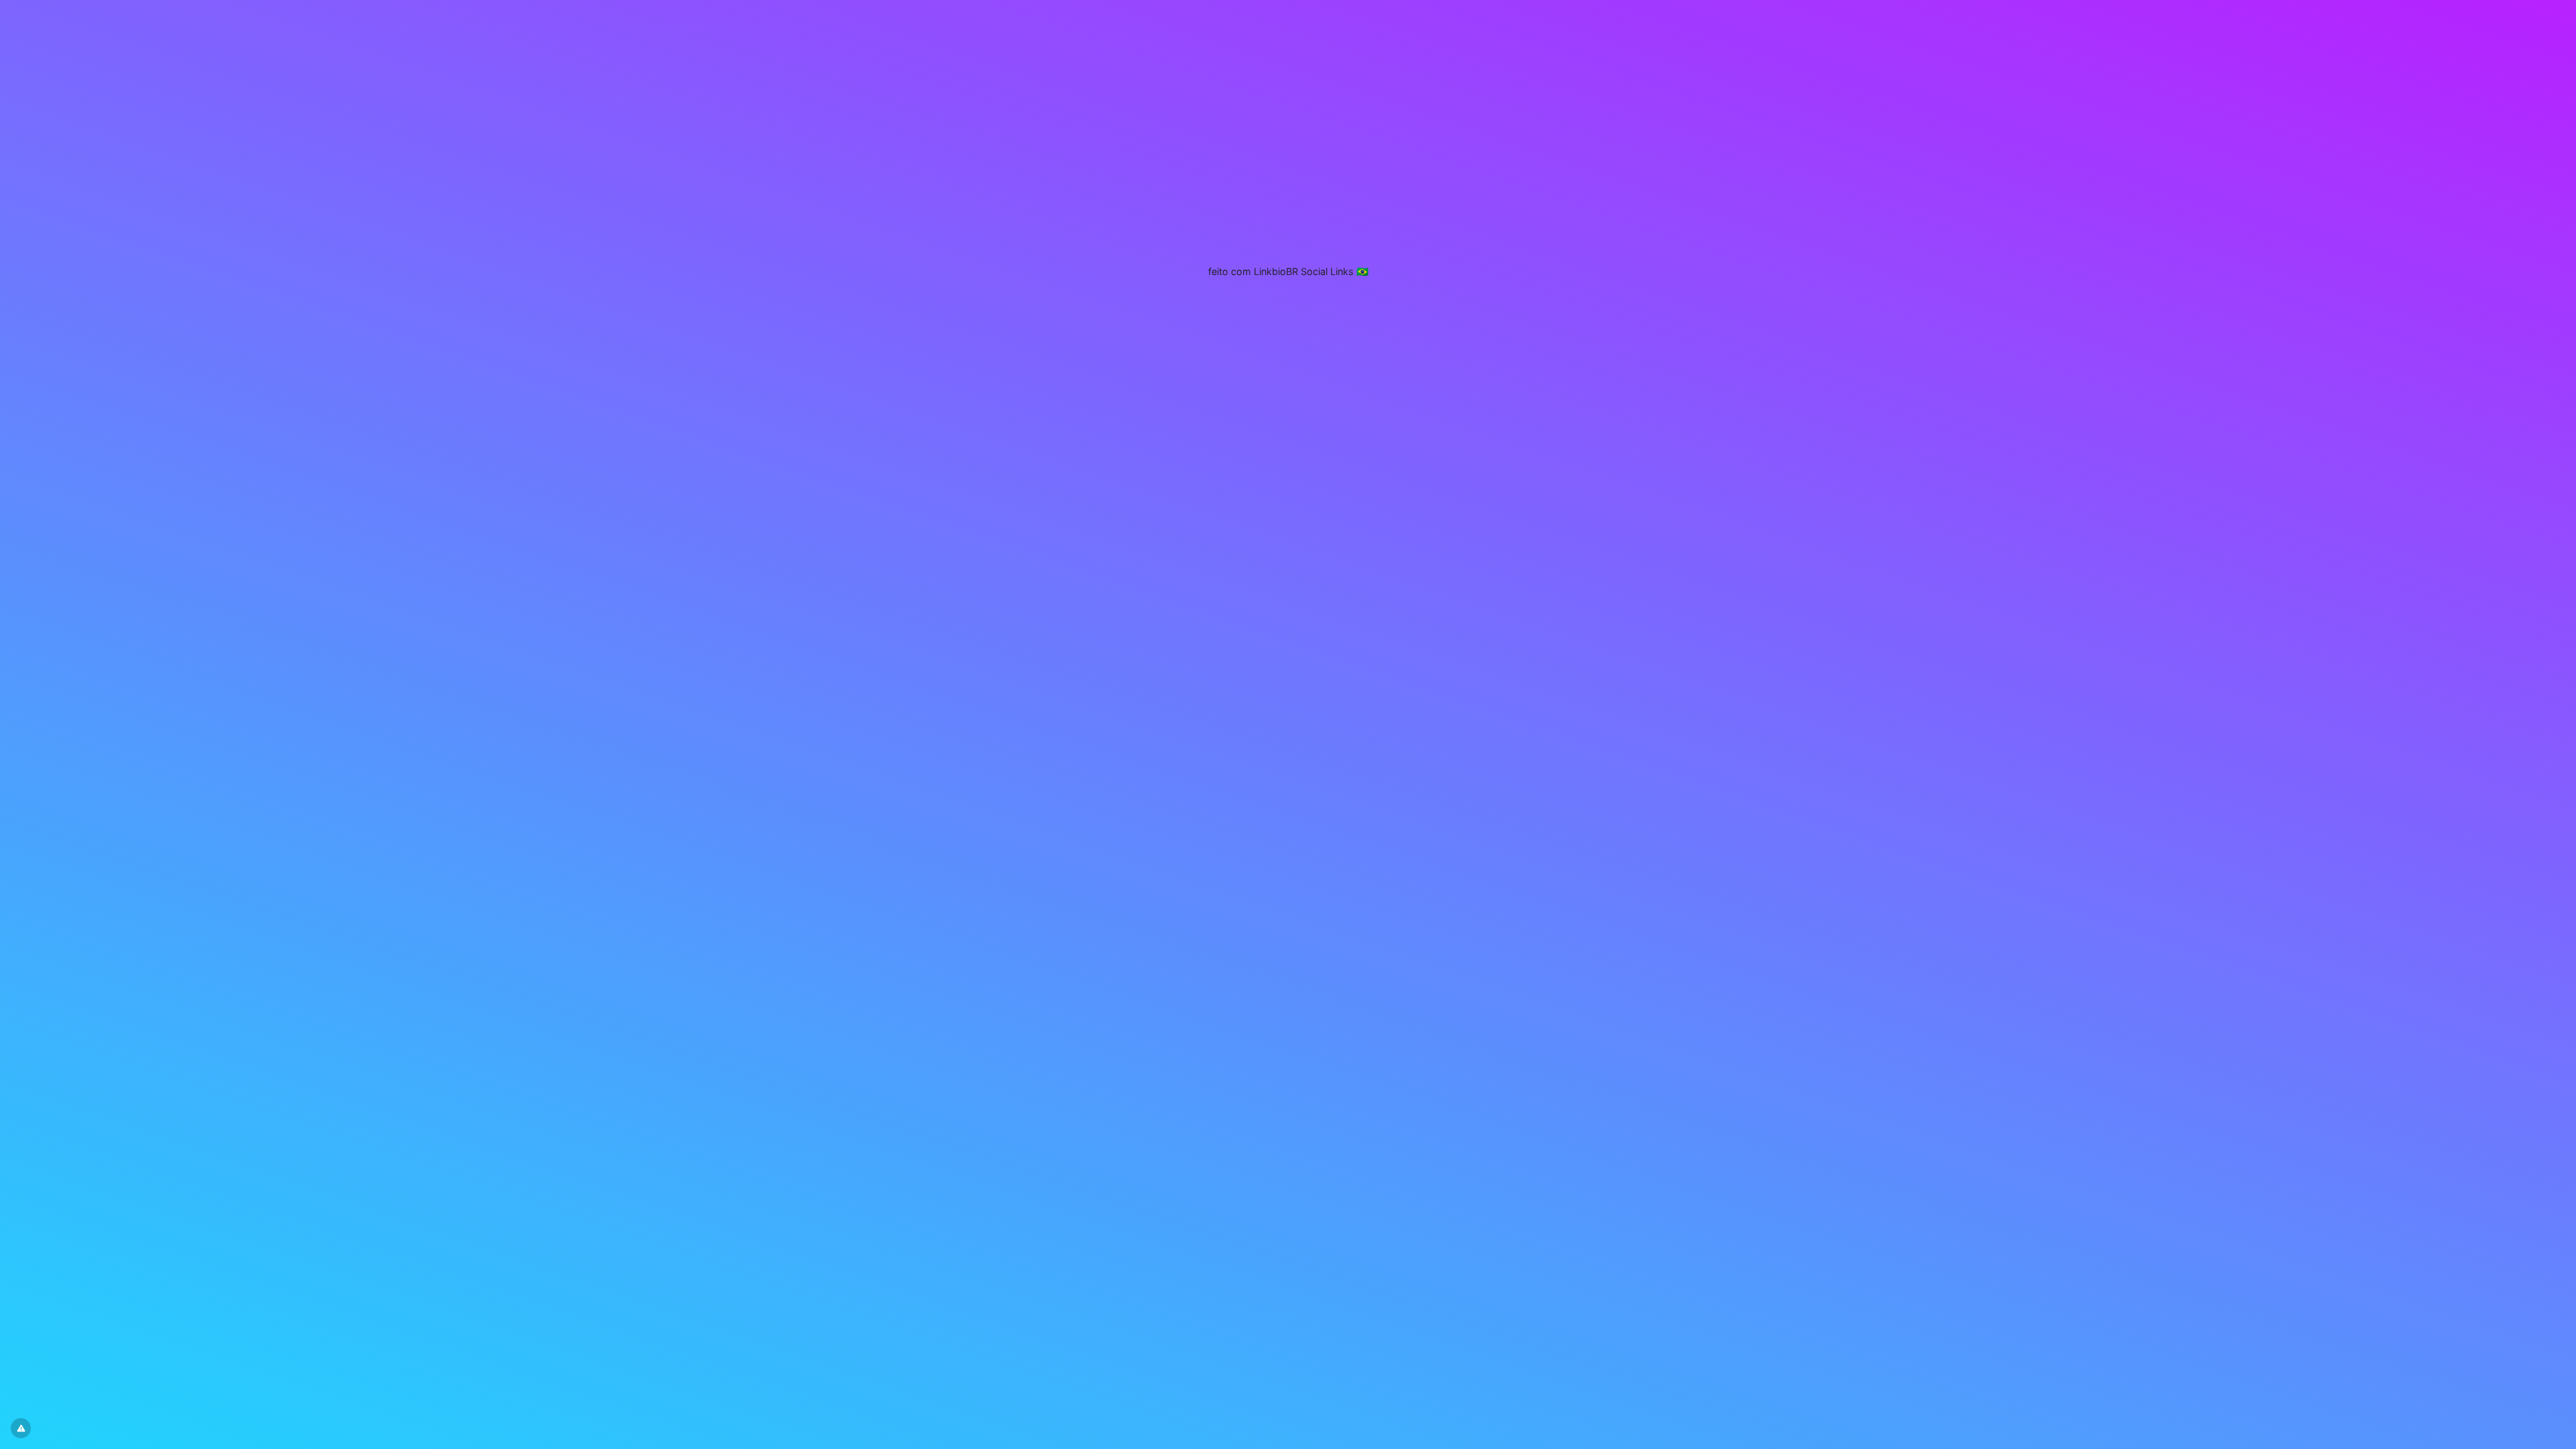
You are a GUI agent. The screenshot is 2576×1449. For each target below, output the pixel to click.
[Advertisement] (1288, 191)
